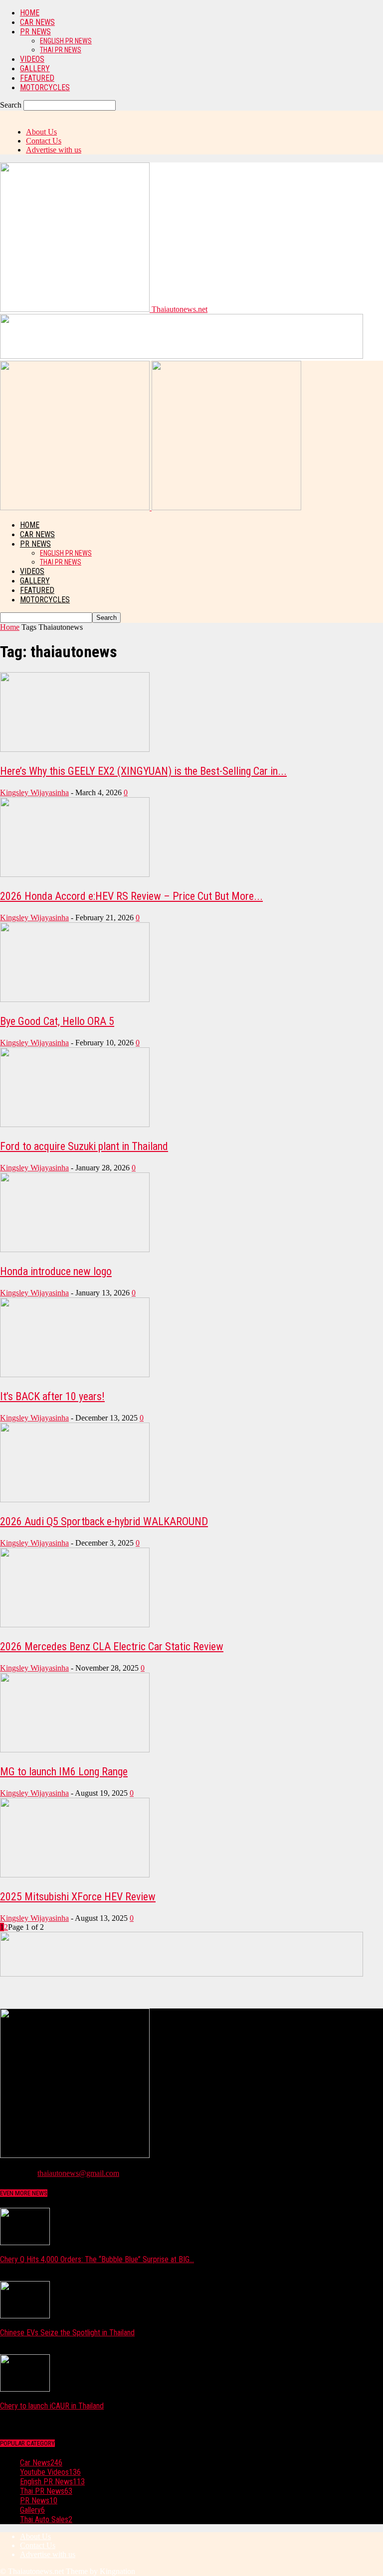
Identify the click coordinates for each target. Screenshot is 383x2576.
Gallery (35, 69)
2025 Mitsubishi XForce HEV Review (78, 1897)
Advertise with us (54, 150)
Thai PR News (61, 50)
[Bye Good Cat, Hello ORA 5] (75, 999)
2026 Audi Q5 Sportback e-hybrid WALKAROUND (104, 1521)
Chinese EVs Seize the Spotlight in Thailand (67, 2333)
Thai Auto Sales (46, 2519)
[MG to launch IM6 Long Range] (75, 1750)
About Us (41, 132)
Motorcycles (45, 87)
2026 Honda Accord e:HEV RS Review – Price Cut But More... (131, 896)
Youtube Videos (50, 2472)
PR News (35, 32)
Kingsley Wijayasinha (34, 792)
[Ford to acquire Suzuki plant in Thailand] (75, 1124)
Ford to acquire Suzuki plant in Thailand (84, 1146)
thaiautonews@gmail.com (78, 2173)
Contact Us (44, 141)
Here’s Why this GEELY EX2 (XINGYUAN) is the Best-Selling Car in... (143, 771)
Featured (37, 78)
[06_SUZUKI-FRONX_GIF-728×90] (182, 356)
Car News (41, 2463)
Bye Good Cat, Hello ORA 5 (57, 1021)
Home (30, 13)
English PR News (66, 41)
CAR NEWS (37, 22)
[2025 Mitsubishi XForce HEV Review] (75, 1875)
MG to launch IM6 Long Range (64, 1772)
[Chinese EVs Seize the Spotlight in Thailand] (25, 2316)
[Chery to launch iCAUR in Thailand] (25, 2389)
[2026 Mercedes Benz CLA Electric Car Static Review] (75, 1625)
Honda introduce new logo (56, 1271)
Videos (32, 59)
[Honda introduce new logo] (75, 1249)
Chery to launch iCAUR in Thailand (52, 2406)
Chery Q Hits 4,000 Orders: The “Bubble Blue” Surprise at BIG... (97, 2259)
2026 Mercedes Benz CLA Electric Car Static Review (112, 1646)
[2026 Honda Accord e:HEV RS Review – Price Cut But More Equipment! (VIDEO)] (75, 874)
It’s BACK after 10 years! (52, 1396)
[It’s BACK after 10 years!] (75, 1374)
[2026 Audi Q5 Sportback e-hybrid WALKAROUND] (75, 1500)
